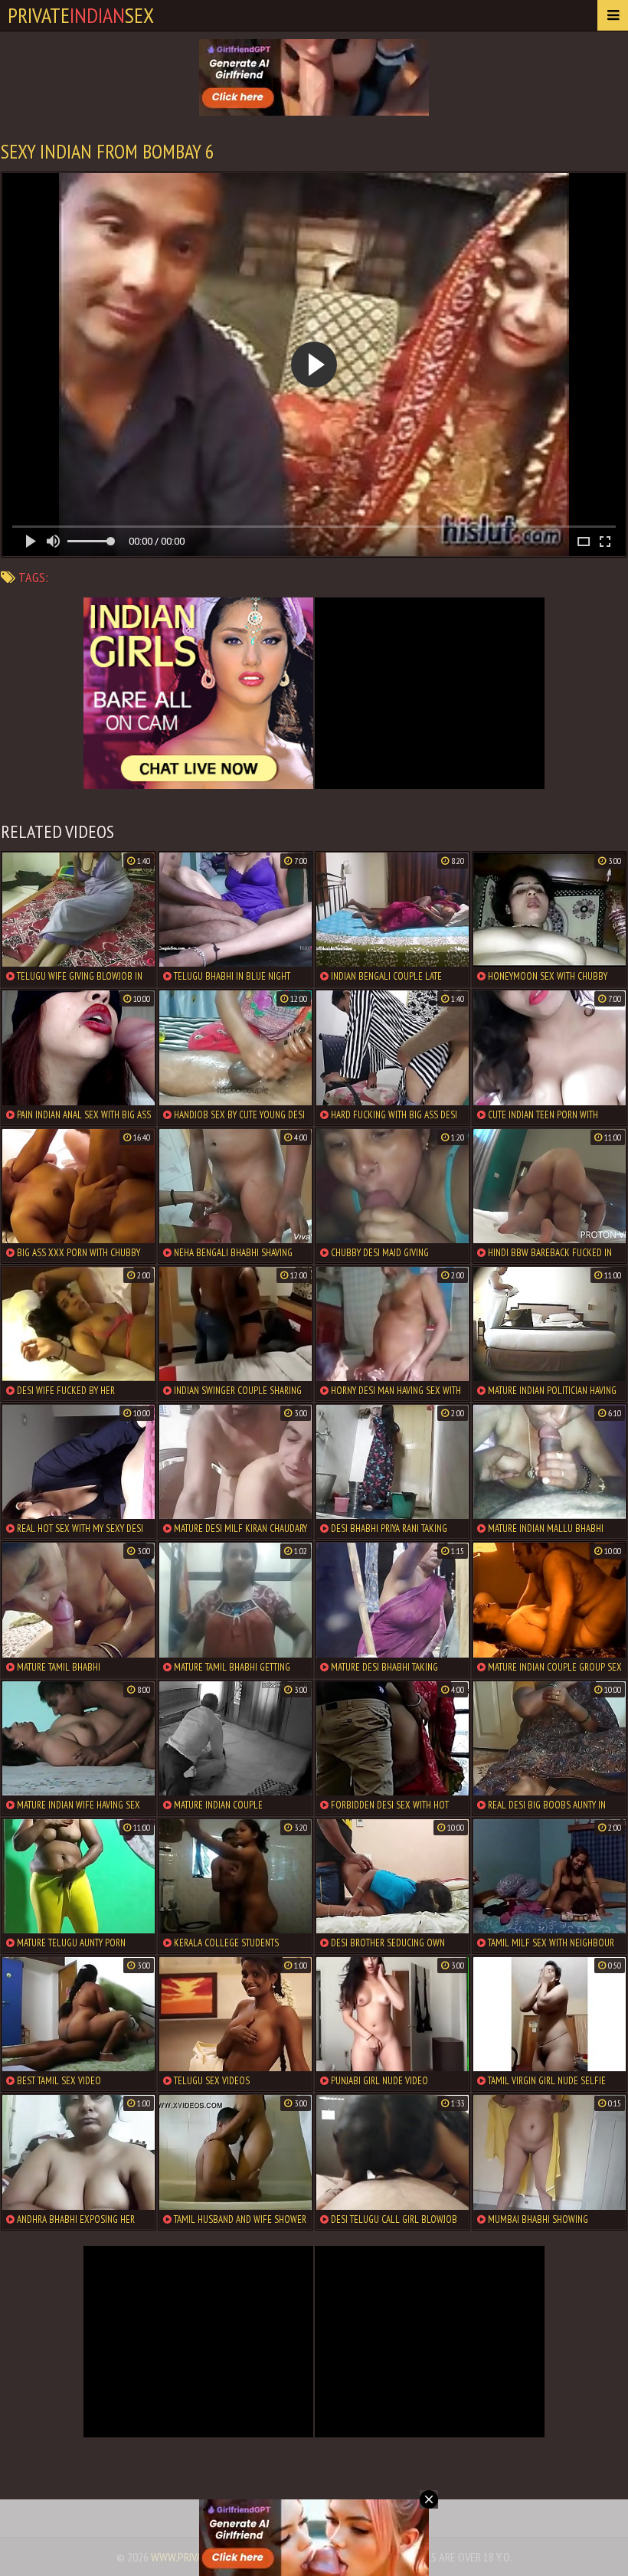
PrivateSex (81, 15)
